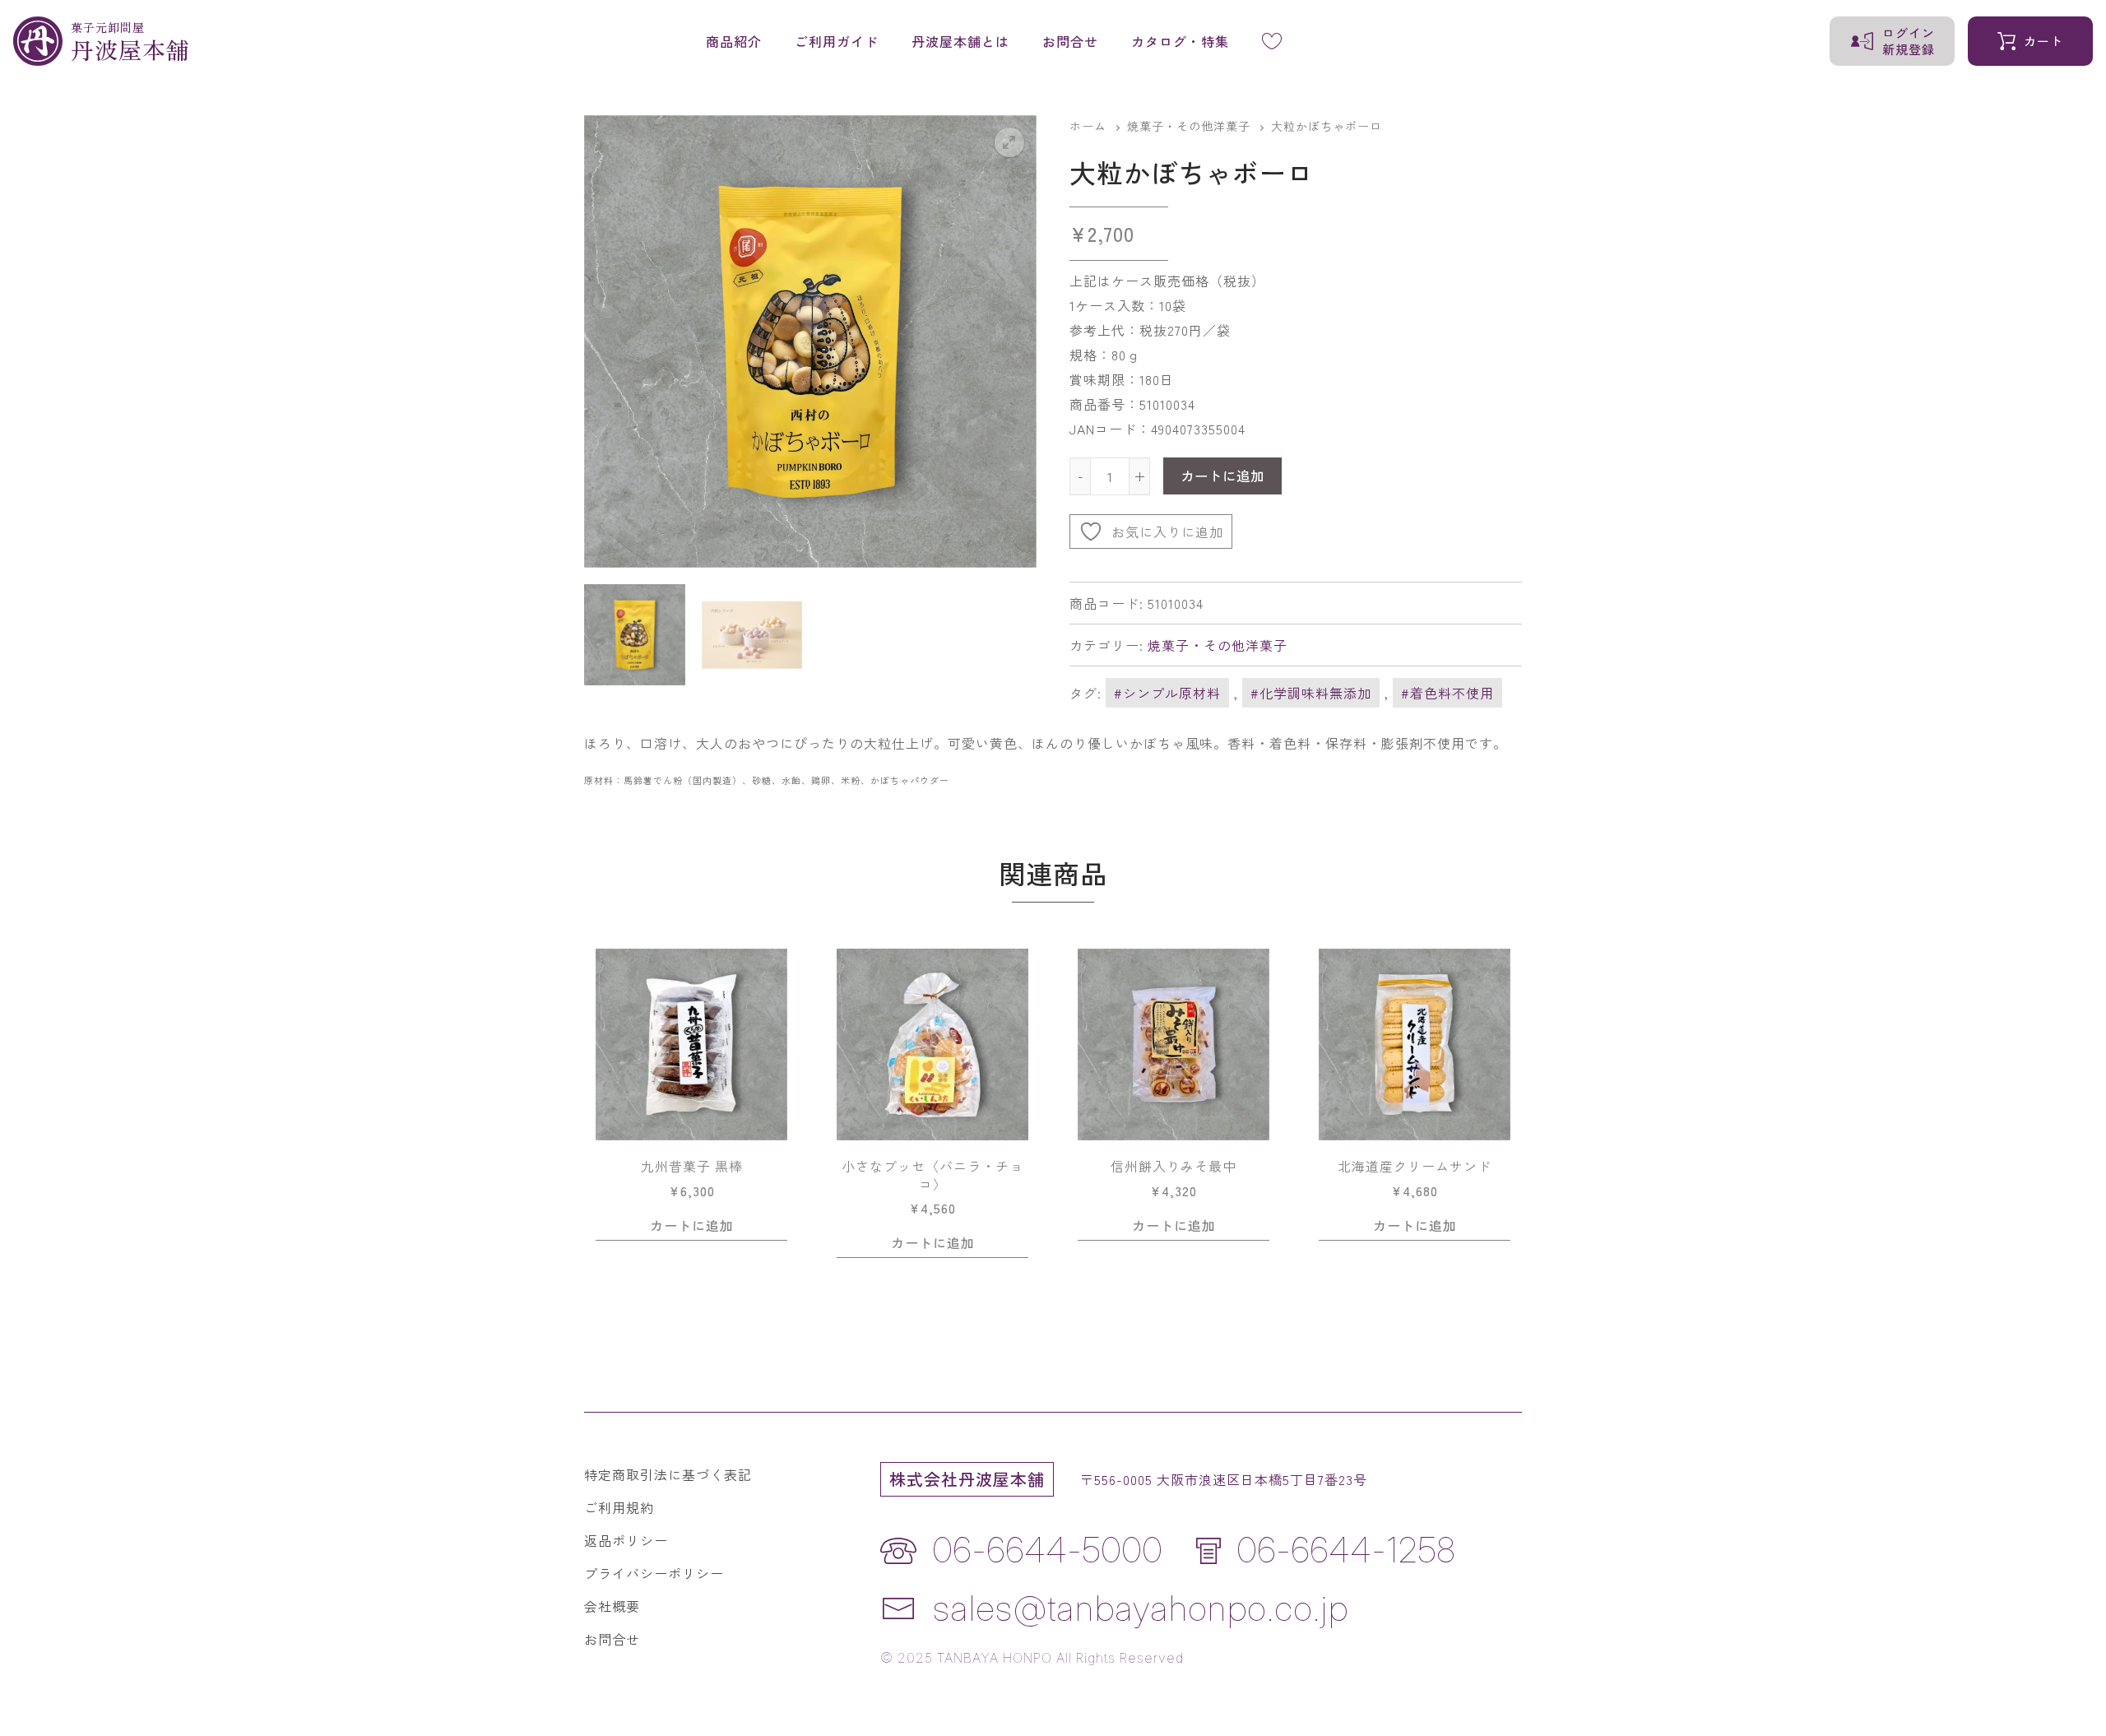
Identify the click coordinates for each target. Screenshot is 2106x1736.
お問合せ (1070, 41)
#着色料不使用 (1447, 693)
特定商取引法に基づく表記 (668, 1474)
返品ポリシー (626, 1540)
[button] (1009, 142)
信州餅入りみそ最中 (1174, 1167)
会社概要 (612, 1606)
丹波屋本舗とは (960, 41)
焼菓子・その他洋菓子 (1189, 126)
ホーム (1088, 126)
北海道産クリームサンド (1422, 1167)
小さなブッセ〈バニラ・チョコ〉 (932, 1175)
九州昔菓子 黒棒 (692, 1167)
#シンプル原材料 (1167, 693)
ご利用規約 (619, 1507)
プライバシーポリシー (654, 1573)
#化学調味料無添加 (1311, 693)
